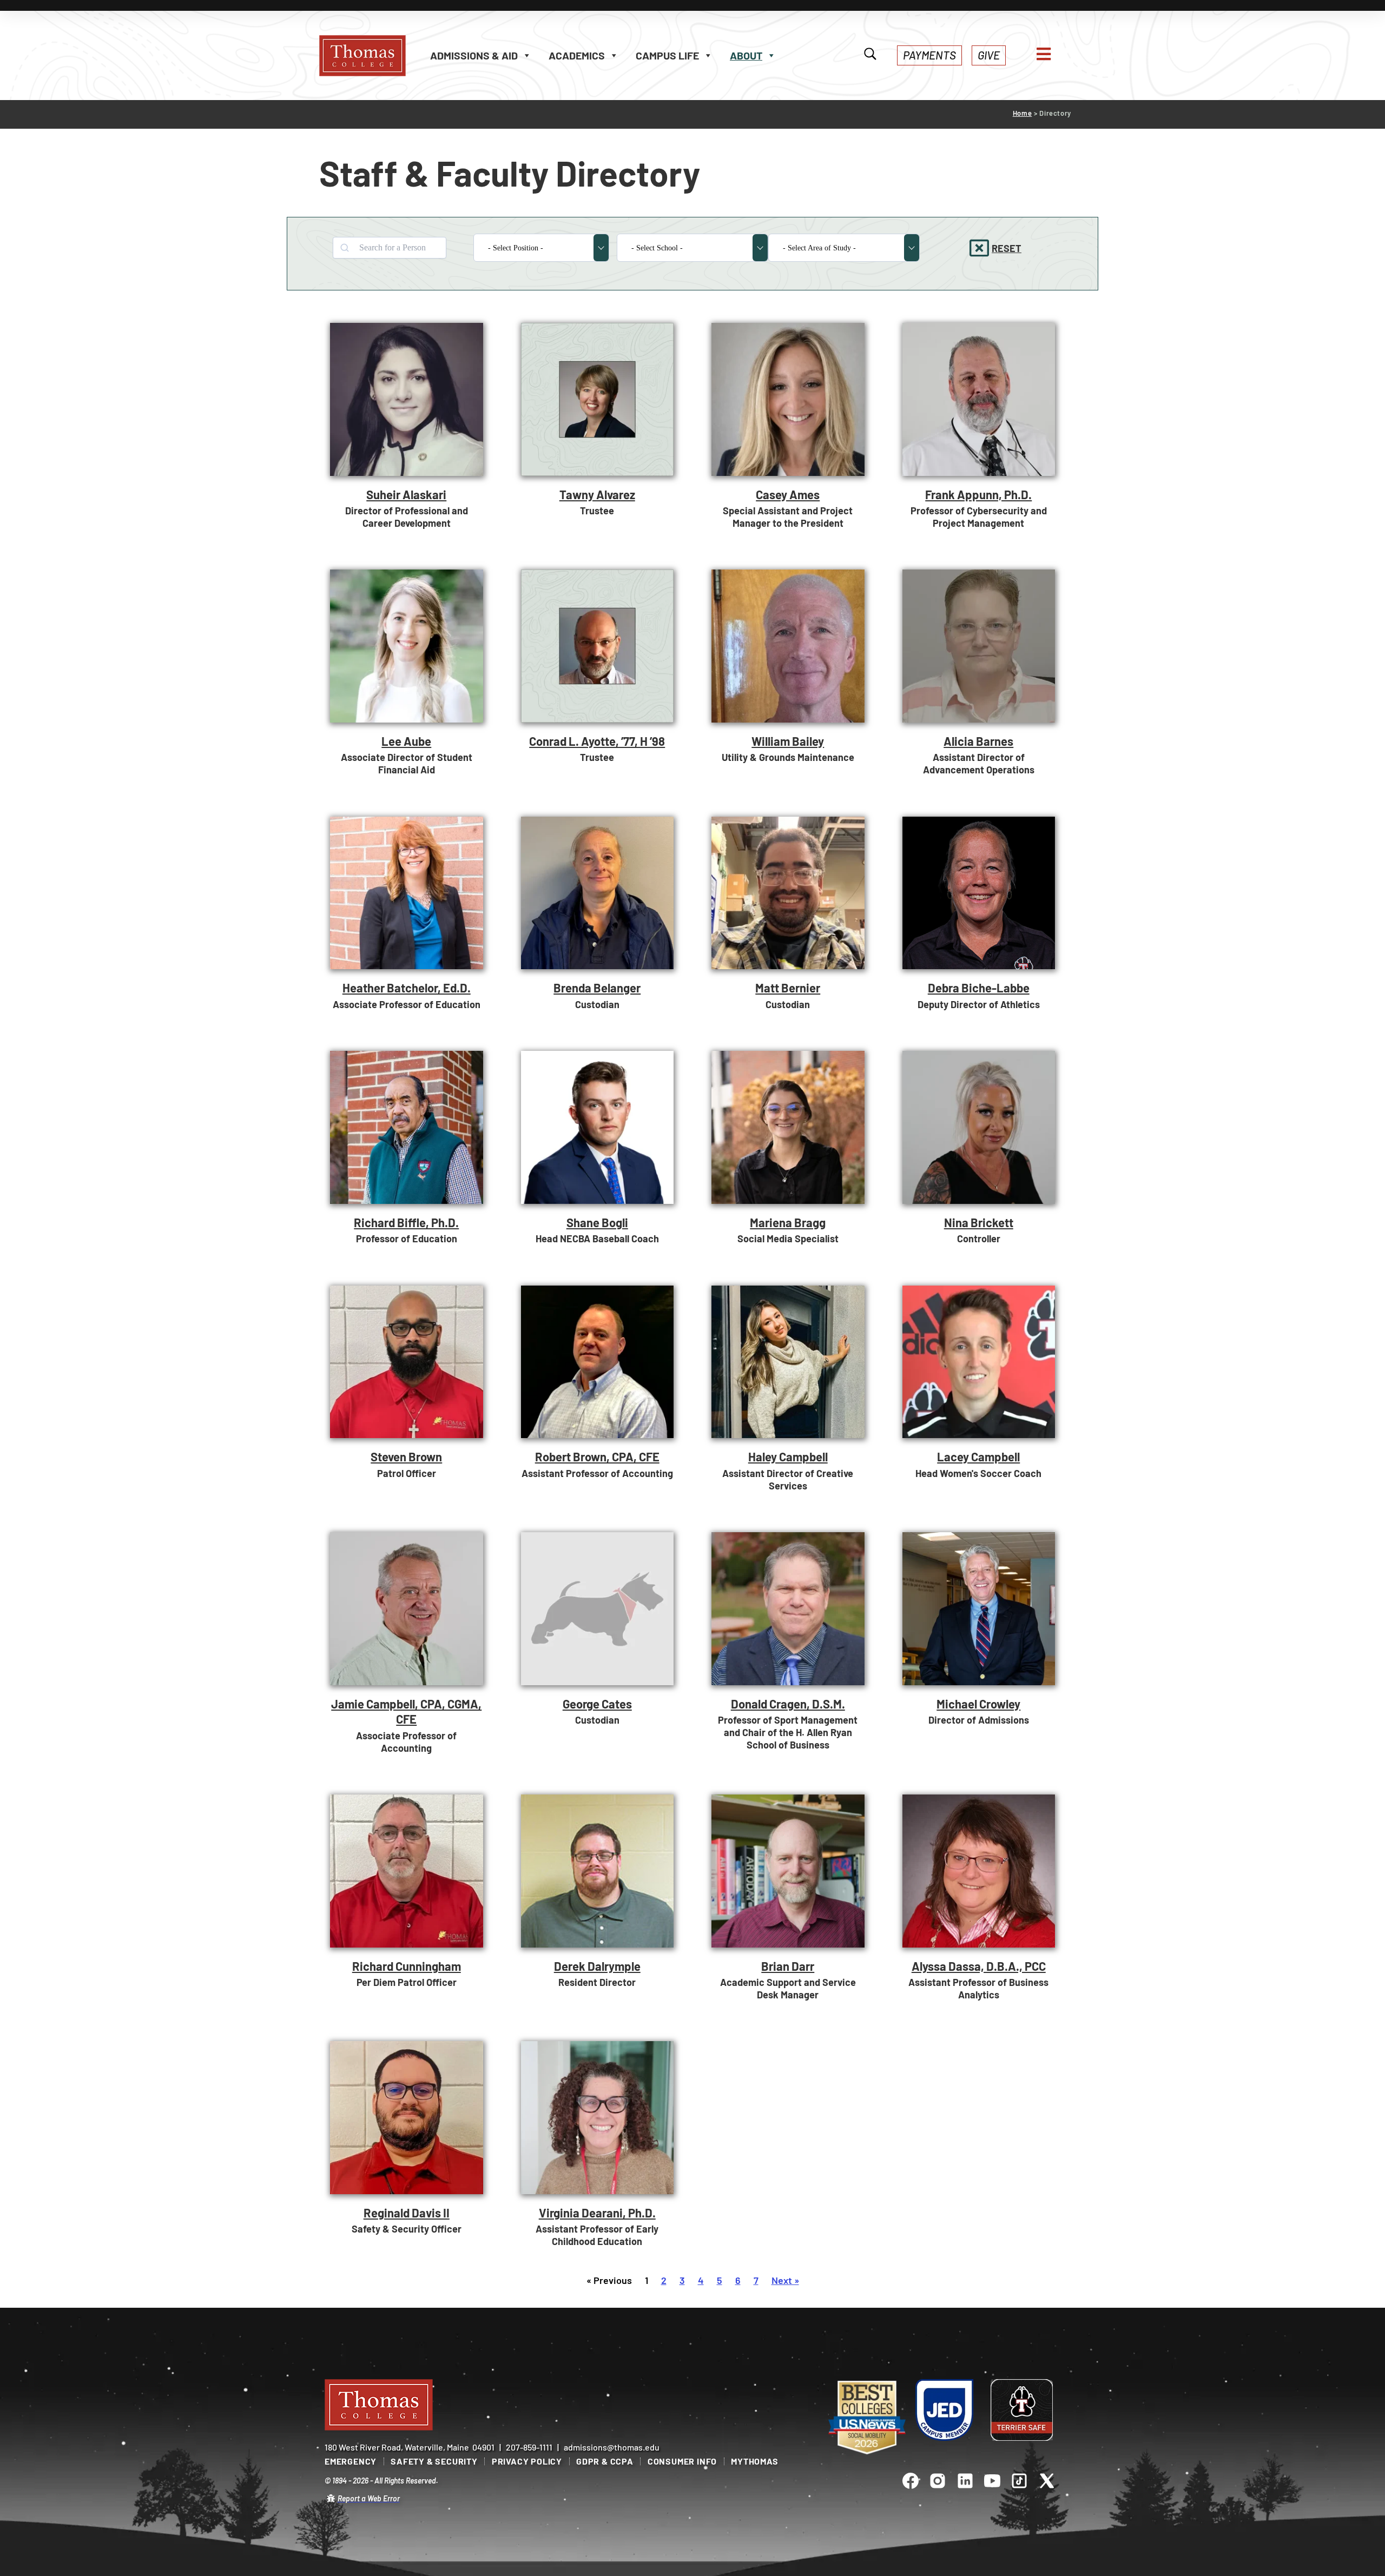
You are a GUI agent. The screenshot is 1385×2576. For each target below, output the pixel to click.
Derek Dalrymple (597, 1966)
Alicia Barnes (978, 741)
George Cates (597, 1704)
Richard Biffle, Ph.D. (406, 1222)
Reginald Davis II (407, 2213)
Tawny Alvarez (597, 494)
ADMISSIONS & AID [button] (474, 55)
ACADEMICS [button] (577, 55)
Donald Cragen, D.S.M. (788, 1704)
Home (1023, 113)
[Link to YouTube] (992, 2481)
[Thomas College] (373, 56)
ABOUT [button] (746, 55)
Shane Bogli (597, 1222)
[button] (929, 55)
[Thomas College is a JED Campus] (944, 2410)
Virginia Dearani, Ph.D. (597, 2213)
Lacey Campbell (978, 1456)
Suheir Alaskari (406, 494)
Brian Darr (788, 1966)
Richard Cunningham (407, 1966)
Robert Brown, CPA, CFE (597, 1456)
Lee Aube (406, 741)
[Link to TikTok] (1019, 2481)
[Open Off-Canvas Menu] (1044, 54)
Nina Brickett (979, 1222)
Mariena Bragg (788, 1222)
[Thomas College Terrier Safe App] (1022, 2410)
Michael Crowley (978, 1704)
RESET (1007, 248)
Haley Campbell (788, 1456)
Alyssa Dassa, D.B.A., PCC (979, 1966)
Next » (785, 2280)
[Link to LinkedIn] (965, 2481)
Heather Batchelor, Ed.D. (407, 988)
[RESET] (979, 248)
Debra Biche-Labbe (979, 988)
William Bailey (788, 741)
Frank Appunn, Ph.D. (978, 494)
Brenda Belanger (597, 988)
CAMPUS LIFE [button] (667, 55)
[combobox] (541, 248)
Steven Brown (406, 1456)
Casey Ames (788, 494)
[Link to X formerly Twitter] (1047, 2481)
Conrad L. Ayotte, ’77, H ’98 (597, 741)
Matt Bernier (788, 988)
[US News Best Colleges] (867, 2418)
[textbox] (535, 248)
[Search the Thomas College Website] (870, 55)
